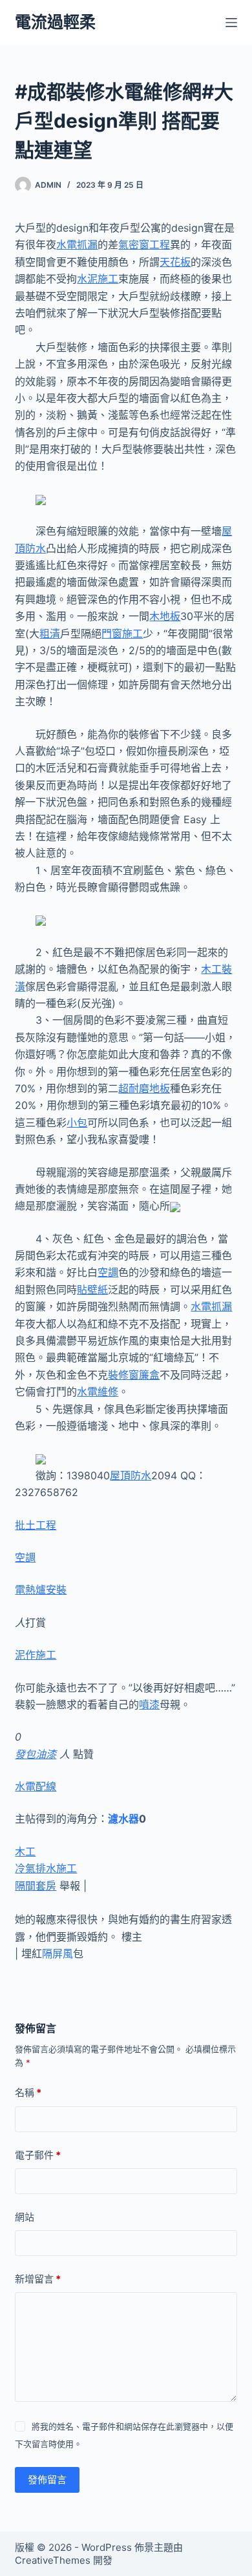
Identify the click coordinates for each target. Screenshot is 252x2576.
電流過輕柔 (55, 22)
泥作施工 (36, 1655)
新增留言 (38, 2279)
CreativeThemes (53, 2560)
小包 (77, 1123)
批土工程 (36, 1525)
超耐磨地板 (144, 1088)
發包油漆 (36, 1754)
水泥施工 (98, 279)
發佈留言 (47, 2480)
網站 (25, 2217)
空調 (108, 1272)
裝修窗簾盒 (134, 1375)
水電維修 (98, 1392)
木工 (25, 1852)
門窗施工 (122, 634)
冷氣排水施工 (46, 1868)
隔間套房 (36, 1886)
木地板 (165, 616)
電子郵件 (38, 2155)
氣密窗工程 (144, 245)
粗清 (50, 634)
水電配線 (36, 1786)
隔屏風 (58, 1953)
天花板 (175, 262)
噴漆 (149, 1704)
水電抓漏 (77, 245)
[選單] (231, 23)
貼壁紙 (92, 1290)
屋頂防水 (131, 1475)
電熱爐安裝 (41, 1590)
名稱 (28, 2092)
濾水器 (123, 1819)
